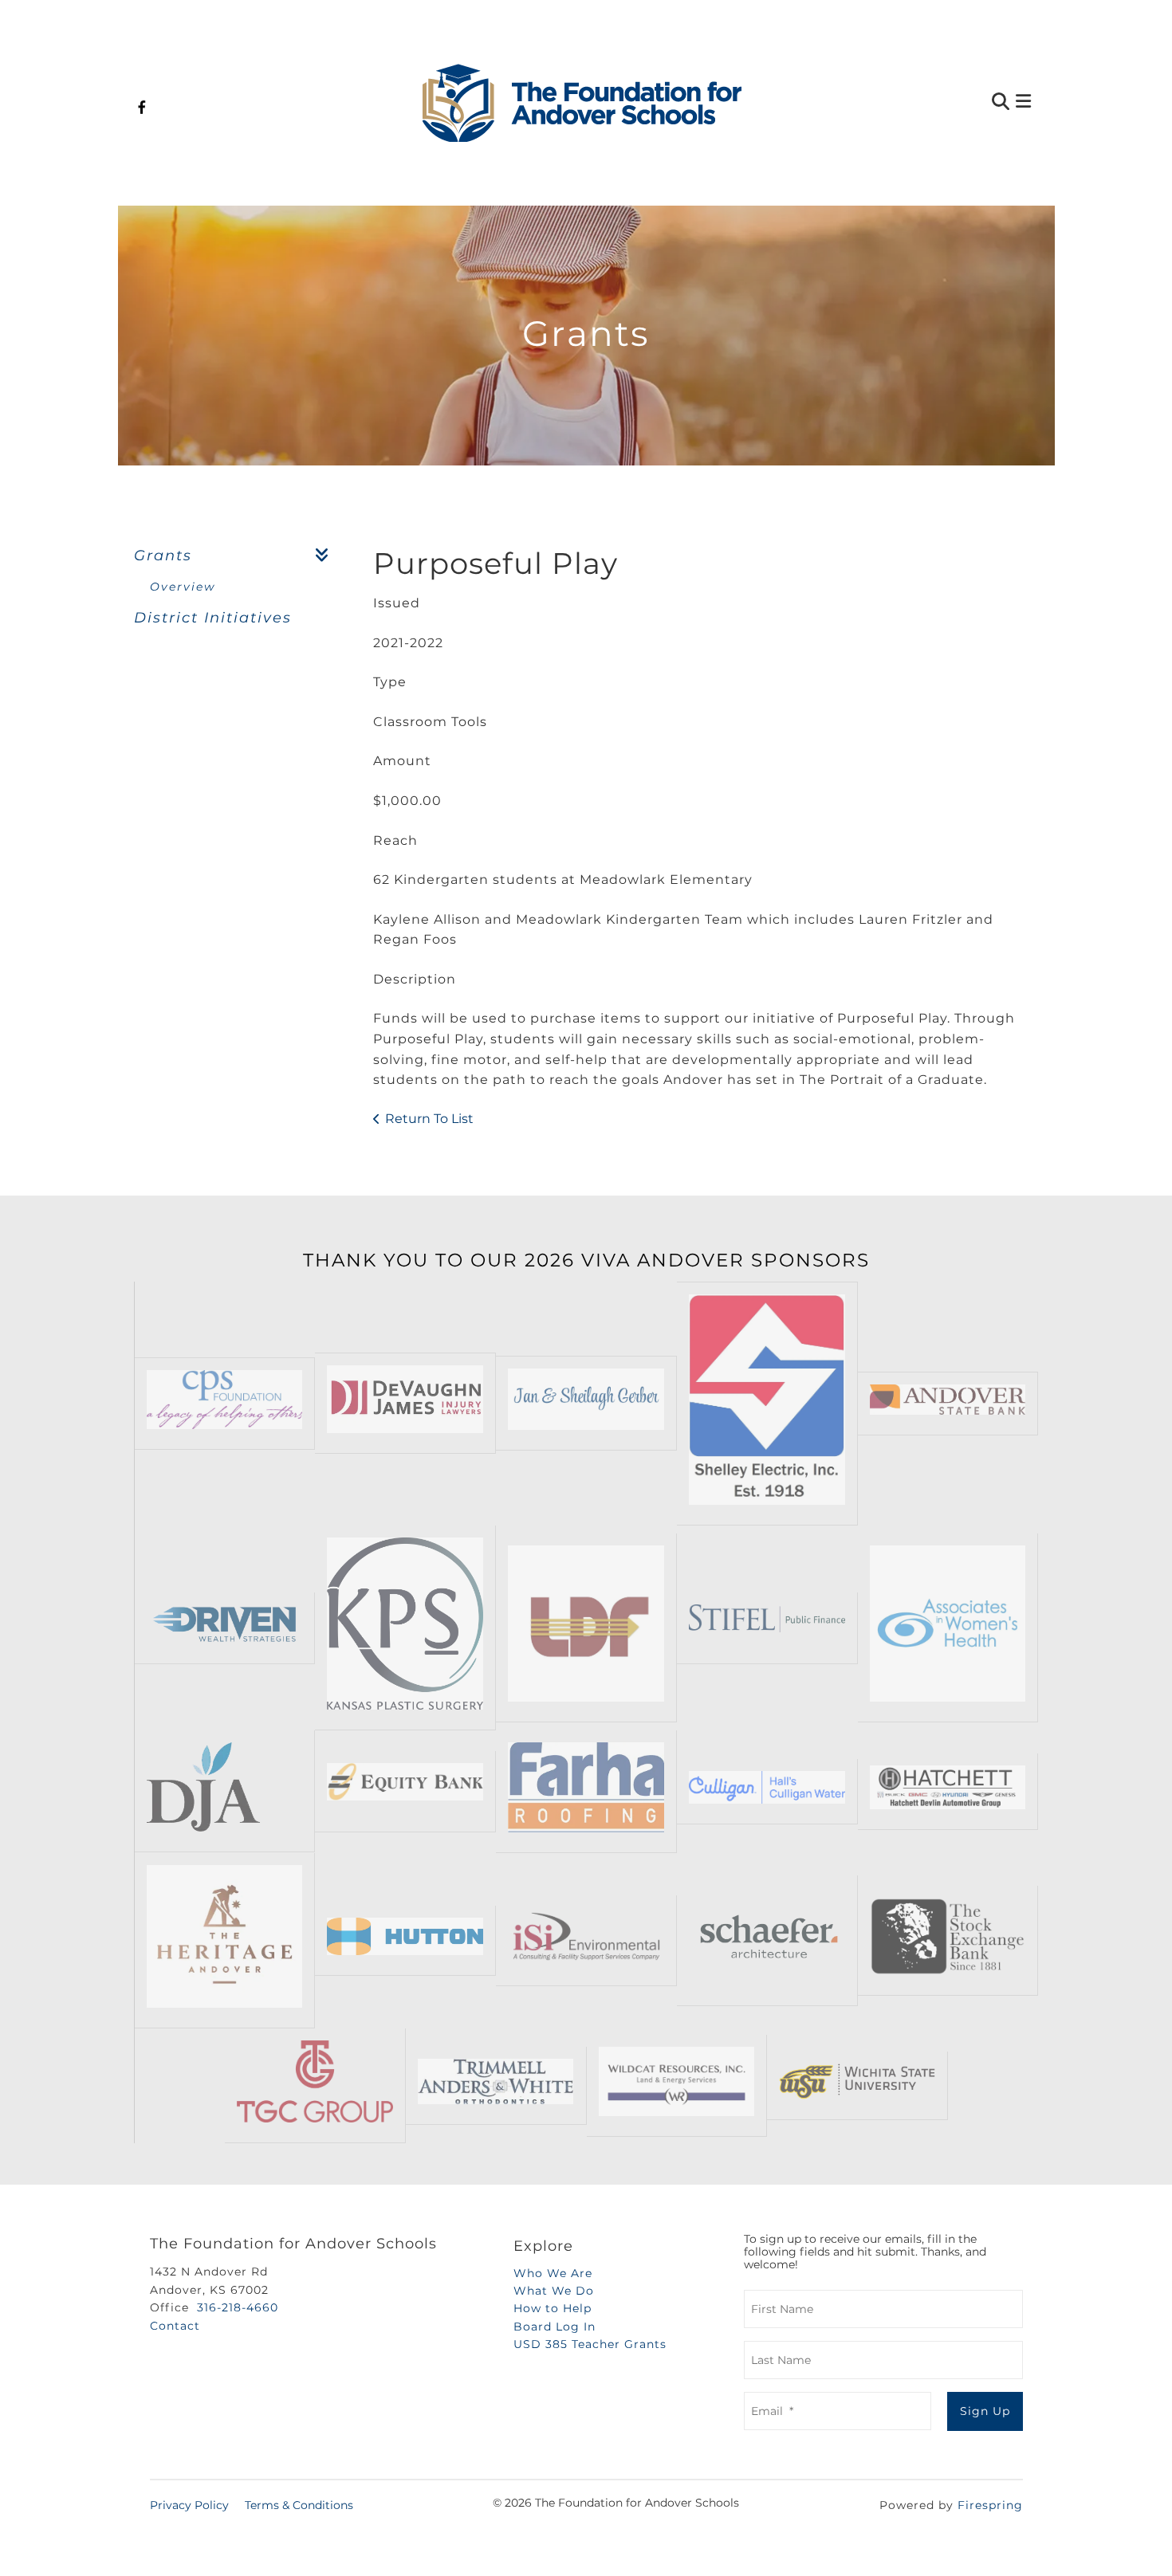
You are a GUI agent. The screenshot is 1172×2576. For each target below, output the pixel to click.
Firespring (990, 2505)
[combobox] (924, 103)
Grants (163, 556)
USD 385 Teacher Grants (590, 2344)
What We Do (554, 2291)
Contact (175, 2326)
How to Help (553, 2308)
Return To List (429, 1119)
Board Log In (555, 2327)
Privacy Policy (189, 2505)
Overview (183, 587)
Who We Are (553, 2273)
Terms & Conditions (299, 2505)
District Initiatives (213, 618)
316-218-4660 (238, 2307)
